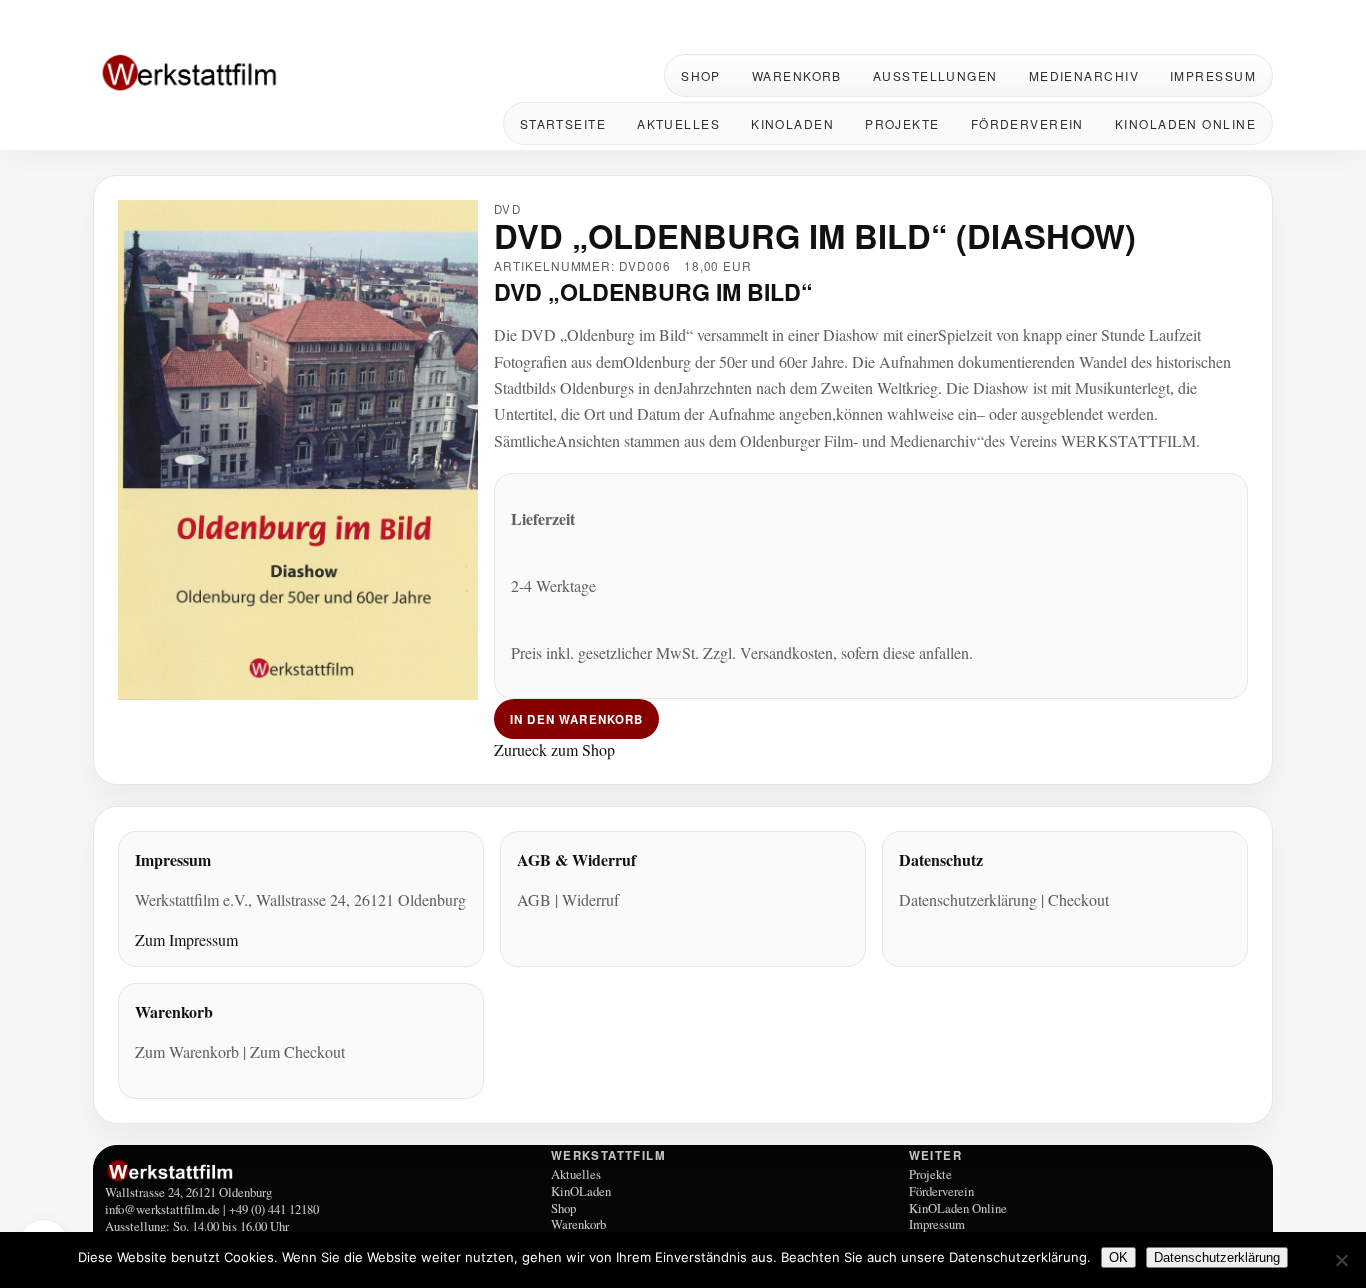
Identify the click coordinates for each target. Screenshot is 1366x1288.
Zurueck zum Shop (554, 748)
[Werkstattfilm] (325, 1171)
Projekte (902, 123)
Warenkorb (797, 75)
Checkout (1078, 899)
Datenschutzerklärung (968, 899)
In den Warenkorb (576, 718)
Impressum (1213, 75)
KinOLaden (792, 123)
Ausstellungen (935, 75)
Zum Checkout (297, 1051)
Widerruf (590, 899)
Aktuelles (678, 123)
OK (1118, 1257)
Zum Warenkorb (187, 1051)
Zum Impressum (186, 939)
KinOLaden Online (1185, 123)
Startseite (563, 123)
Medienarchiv (1084, 75)
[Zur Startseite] (223, 75)
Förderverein (1027, 123)
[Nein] (1341, 1260)
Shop (701, 75)
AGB (534, 899)
